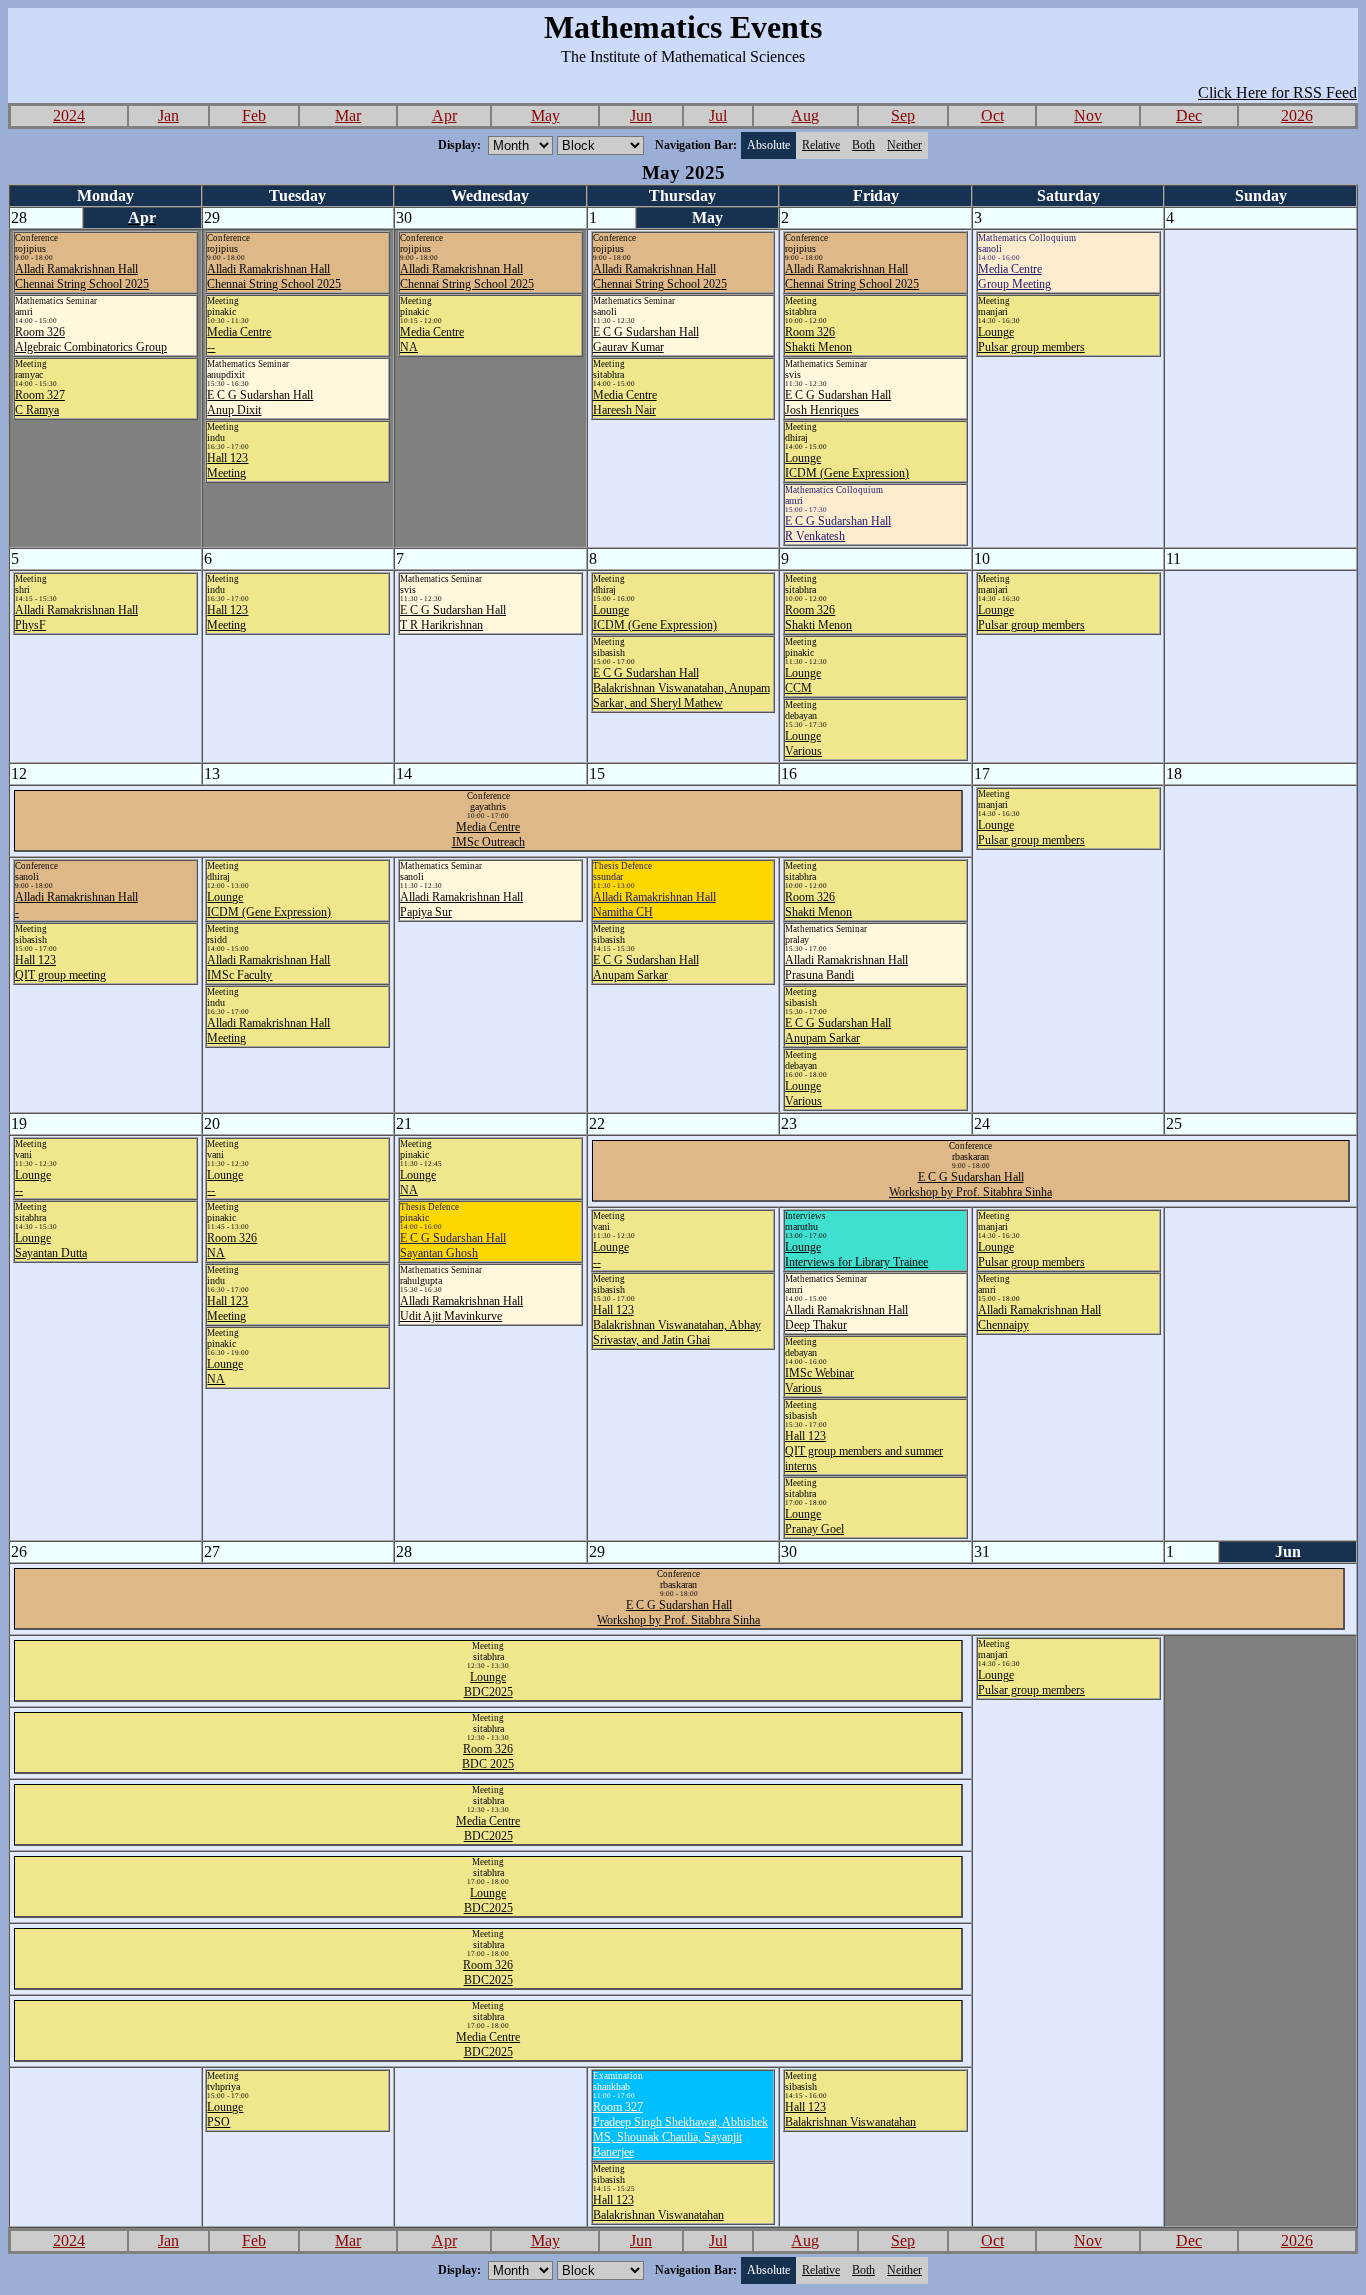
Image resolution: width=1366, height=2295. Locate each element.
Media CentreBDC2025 (488, 1828)
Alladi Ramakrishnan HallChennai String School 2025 (82, 276)
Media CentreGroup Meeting (1014, 276)
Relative (821, 145)
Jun (641, 115)
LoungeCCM (803, 680)
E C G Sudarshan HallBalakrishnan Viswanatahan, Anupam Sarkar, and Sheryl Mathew (681, 688)
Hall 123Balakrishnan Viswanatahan (658, 2207)
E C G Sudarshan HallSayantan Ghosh (453, 1245)
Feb (254, 115)
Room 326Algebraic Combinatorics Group (91, 339)
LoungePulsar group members (1031, 339)
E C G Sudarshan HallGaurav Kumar (646, 339)
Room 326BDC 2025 (488, 1756)
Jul (718, 115)
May (545, 115)
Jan (168, 115)
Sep (903, 115)
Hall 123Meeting (227, 465)
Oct (992, 115)
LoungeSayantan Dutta (51, 1245)
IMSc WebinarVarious (819, 1380)
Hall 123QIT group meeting (60, 967)
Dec (1189, 115)
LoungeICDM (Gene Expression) (847, 465)
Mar (348, 115)
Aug (805, 115)
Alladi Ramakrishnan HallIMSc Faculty (268, 967)
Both (863, 145)
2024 (69, 115)
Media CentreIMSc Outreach (488, 834)
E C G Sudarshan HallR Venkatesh (838, 528)
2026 (1297, 115)
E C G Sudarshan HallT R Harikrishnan (453, 617)
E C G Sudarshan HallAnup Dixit (260, 402)
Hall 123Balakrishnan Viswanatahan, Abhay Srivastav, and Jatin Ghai (677, 1325)
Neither (904, 145)
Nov (1088, 115)
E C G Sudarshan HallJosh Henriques (838, 402)
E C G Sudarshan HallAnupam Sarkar (646, 967)
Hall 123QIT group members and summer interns (864, 1451)
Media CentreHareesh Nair (625, 402)
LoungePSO (225, 2114)
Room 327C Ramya (40, 402)
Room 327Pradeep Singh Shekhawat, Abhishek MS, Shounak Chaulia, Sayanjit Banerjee (680, 2129)
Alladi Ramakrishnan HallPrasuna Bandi (846, 967)
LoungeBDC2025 (488, 1684)
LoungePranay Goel (814, 1521)
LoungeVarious (803, 743)
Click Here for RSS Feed (1277, 92)
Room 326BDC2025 (488, 1972)
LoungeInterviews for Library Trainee (856, 1254)
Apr (444, 115)
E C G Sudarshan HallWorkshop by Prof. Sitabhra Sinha (970, 1184)
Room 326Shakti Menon (818, 339)
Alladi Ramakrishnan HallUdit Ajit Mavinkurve (461, 1308)
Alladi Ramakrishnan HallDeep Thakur (846, 1317)
